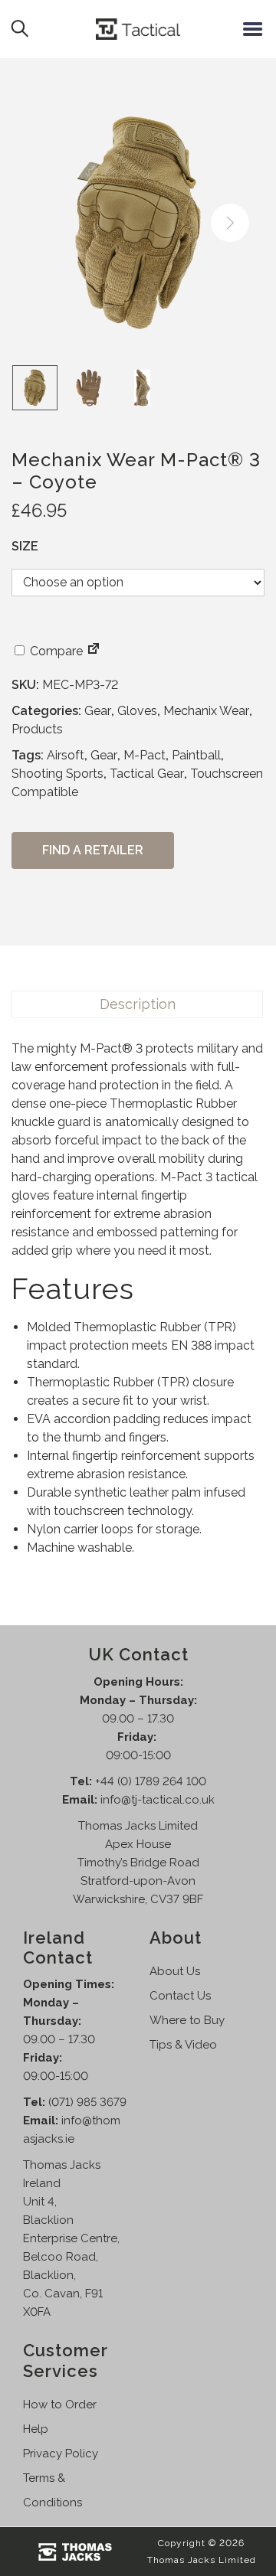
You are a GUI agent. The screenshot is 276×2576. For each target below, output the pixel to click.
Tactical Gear (147, 774)
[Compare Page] (94, 651)
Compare (55, 651)
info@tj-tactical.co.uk (158, 1800)
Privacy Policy (61, 2454)
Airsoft (66, 755)
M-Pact (145, 755)
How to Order (60, 2405)
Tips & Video (183, 2045)
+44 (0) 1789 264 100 (151, 1781)
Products (37, 729)
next (230, 223)
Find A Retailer (93, 850)
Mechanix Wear (206, 711)
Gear (98, 711)
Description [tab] (138, 1004)
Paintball (196, 755)
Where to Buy (187, 2020)
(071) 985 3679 (87, 2102)
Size (25, 546)
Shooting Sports (58, 774)
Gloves (137, 711)
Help (36, 2429)
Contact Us (180, 1996)
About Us (175, 1971)
